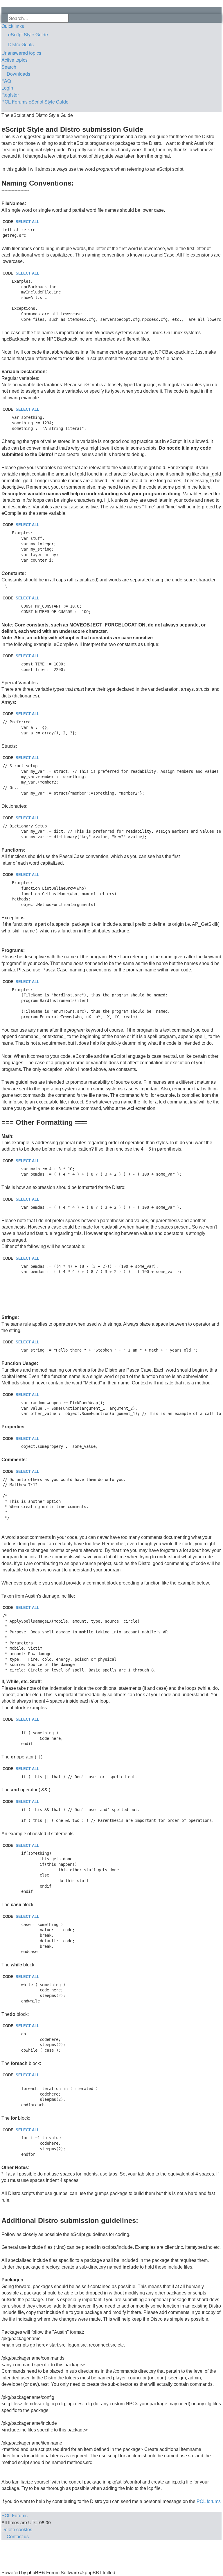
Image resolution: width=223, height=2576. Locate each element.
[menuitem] (111, 35)
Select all (27, 222)
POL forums (209, 2501)
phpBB (34, 2572)
